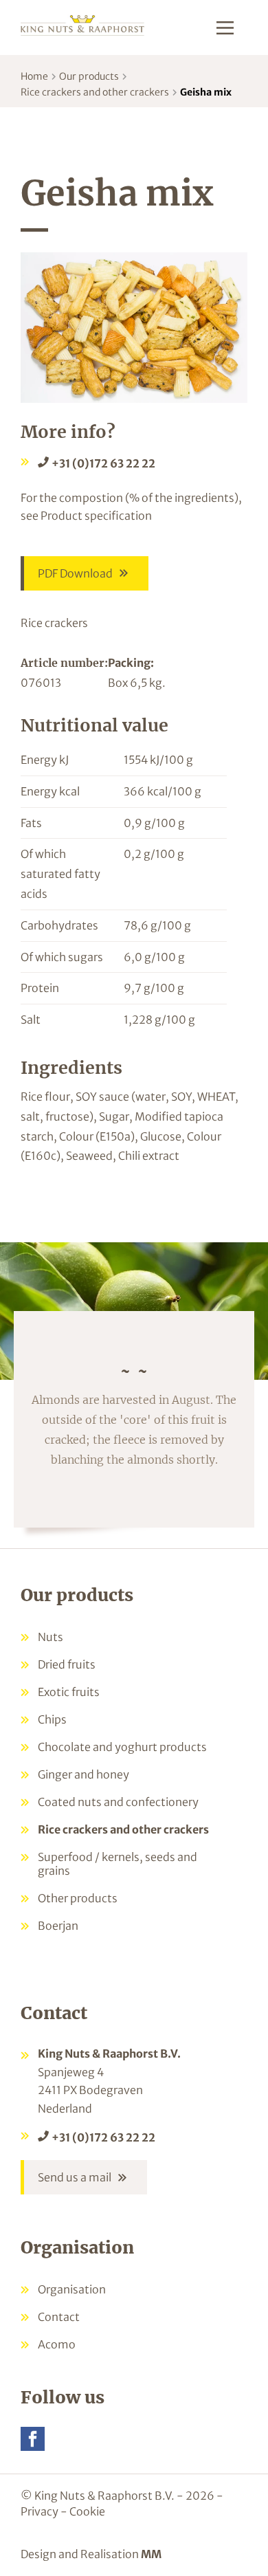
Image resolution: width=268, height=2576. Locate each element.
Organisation (72, 2289)
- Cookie (83, 2511)
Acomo (57, 2344)
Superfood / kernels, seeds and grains (118, 1864)
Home (34, 76)
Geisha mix (206, 92)
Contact (59, 2317)
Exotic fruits (69, 1692)
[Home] (82, 24)
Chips (52, 1719)
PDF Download (75, 573)
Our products (89, 76)
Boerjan (58, 1926)
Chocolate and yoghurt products (122, 1747)
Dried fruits (67, 1664)
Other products (78, 1898)
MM (151, 2554)
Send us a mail (75, 2177)
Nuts (51, 1637)
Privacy (40, 2511)
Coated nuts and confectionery (118, 1802)
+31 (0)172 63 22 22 (103, 463)
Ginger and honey (83, 1774)
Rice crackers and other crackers (95, 92)
